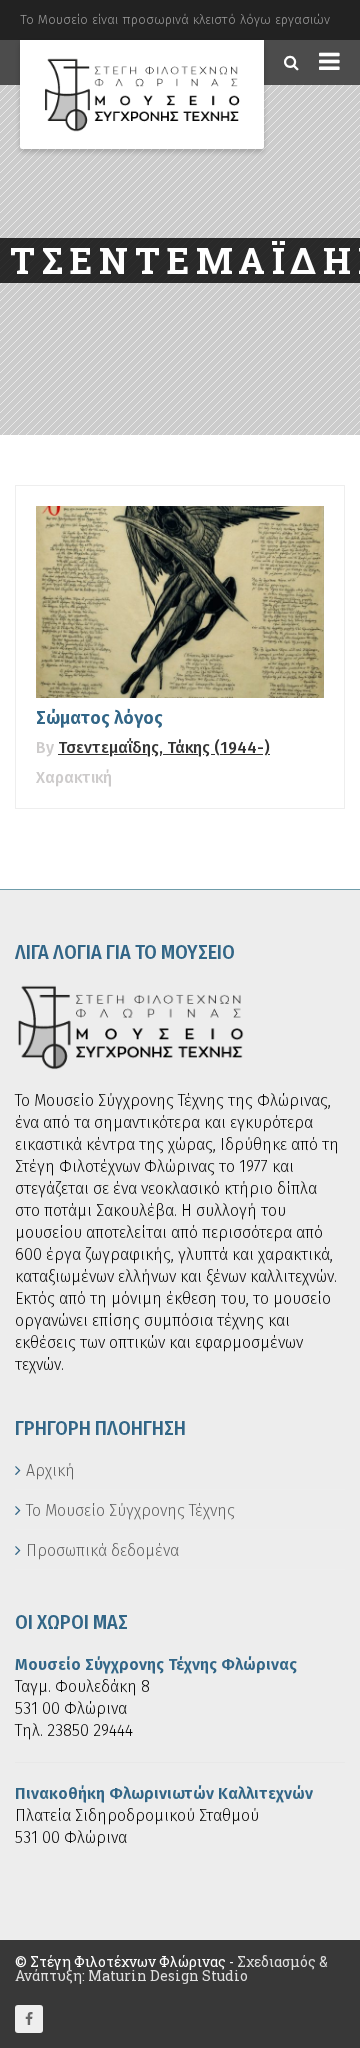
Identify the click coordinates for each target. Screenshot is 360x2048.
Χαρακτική (74, 777)
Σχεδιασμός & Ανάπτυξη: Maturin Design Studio (171, 1968)
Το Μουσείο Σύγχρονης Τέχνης (130, 1510)
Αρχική (50, 1470)
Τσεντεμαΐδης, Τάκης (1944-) (164, 747)
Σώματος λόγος (99, 718)
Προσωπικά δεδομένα (102, 1550)
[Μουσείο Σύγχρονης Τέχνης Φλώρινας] (142, 94)
